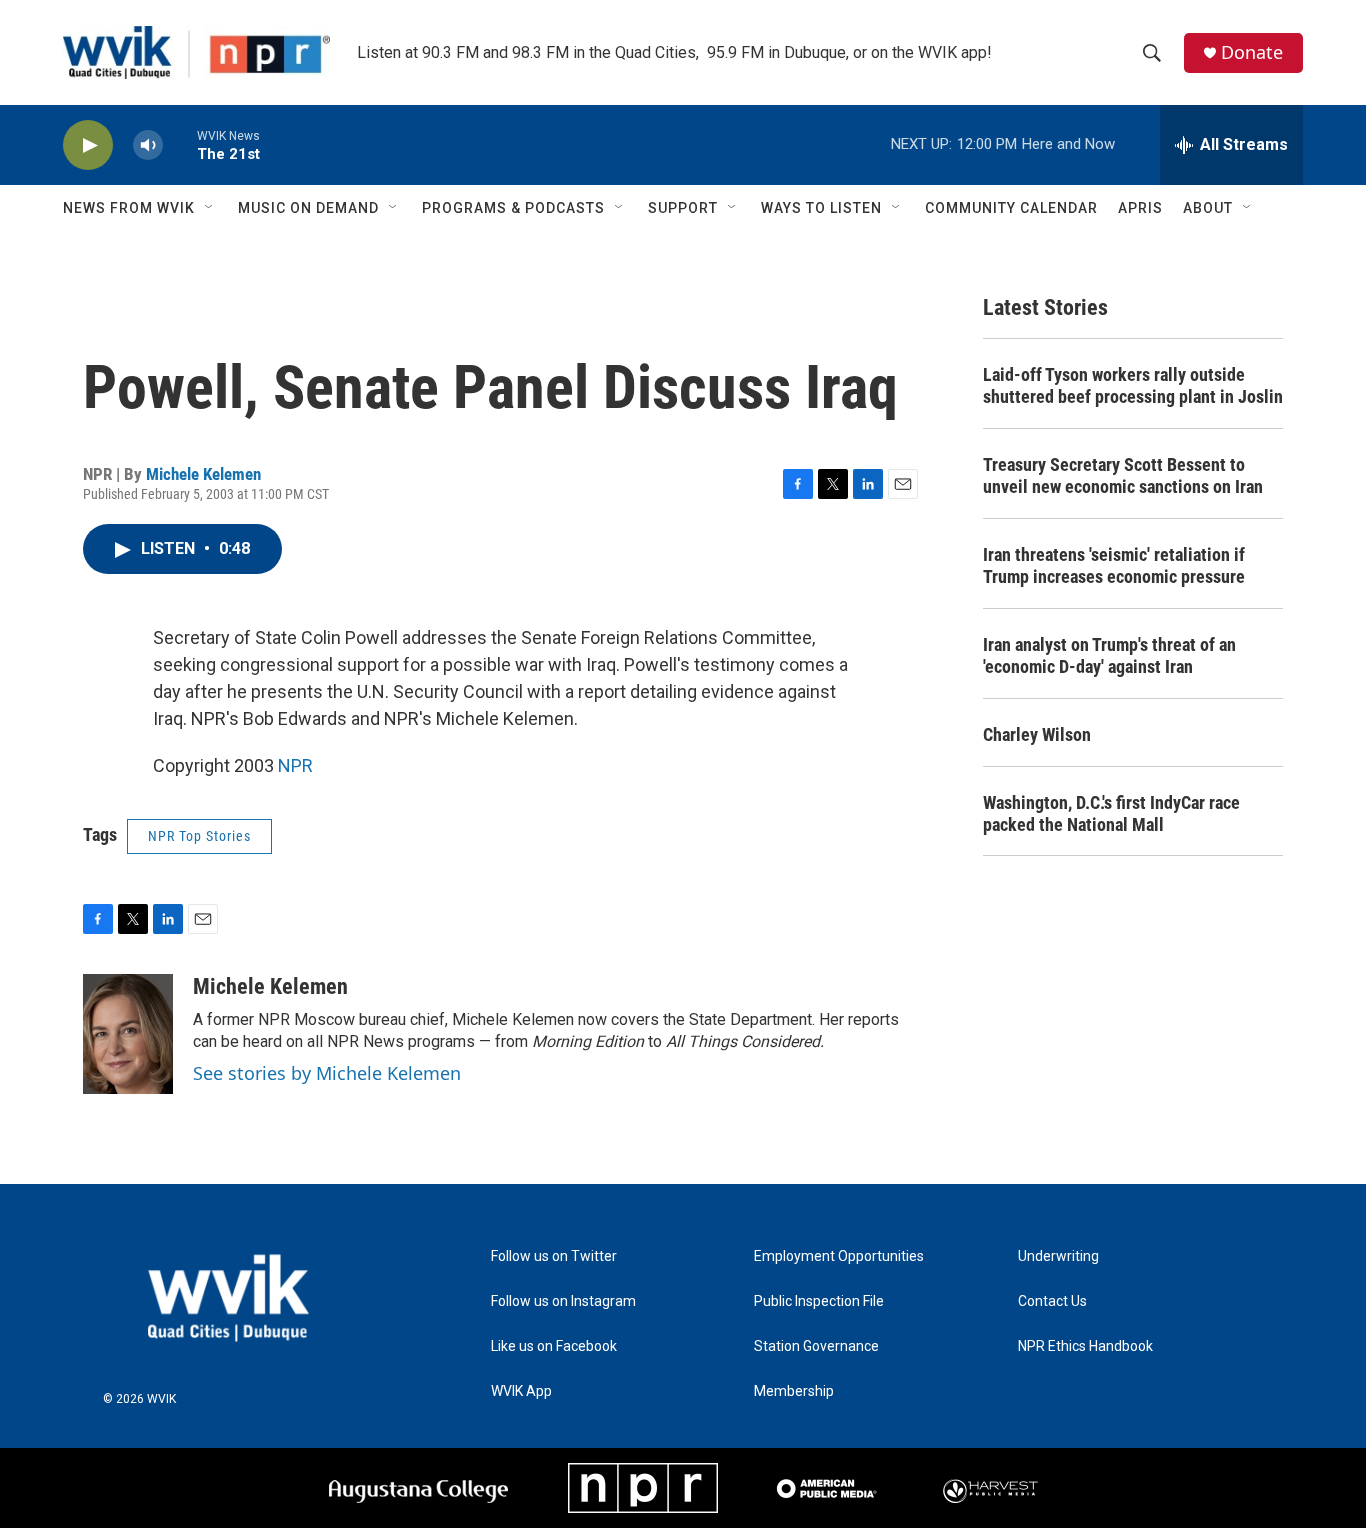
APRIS (1140, 208)
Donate (1252, 52)
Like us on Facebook (554, 1346)
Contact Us (1052, 1301)
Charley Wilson (1037, 734)
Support (683, 208)
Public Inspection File (819, 1301)
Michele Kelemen (203, 474)
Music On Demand (308, 208)
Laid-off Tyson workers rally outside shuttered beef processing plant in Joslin (1133, 385)
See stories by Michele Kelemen (327, 1073)
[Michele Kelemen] (128, 1034)
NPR (295, 765)
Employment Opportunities (839, 1256)
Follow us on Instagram (563, 1301)
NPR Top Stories (199, 836)
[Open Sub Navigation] (210, 208)
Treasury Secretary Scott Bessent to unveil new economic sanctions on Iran (1123, 475)
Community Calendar (1011, 208)
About (1208, 208)
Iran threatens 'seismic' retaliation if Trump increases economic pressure (1114, 565)
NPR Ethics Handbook (1085, 1346)
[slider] (180, 144)
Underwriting (1058, 1256)
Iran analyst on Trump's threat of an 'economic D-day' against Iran (1109, 655)
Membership (794, 1391)
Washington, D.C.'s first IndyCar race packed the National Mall (1111, 813)
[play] (88, 145)
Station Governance (816, 1346)
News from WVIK (129, 208)
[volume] (148, 145)
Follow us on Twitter (554, 1256)
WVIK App (521, 1391)
